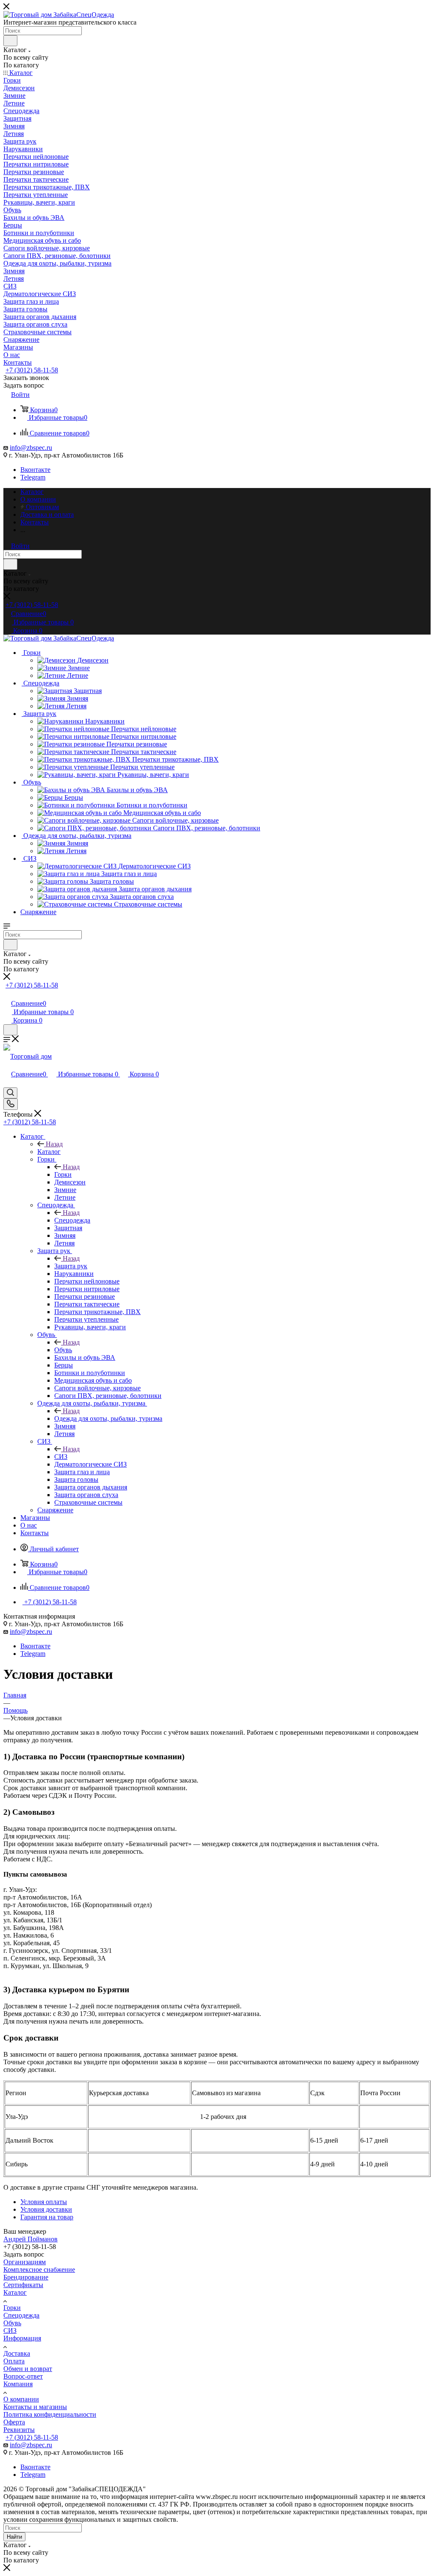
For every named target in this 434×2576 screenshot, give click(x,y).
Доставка (17, 2353)
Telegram (33, 477)
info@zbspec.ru (31, 448)
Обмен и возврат (28, 2369)
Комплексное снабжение (39, 2270)
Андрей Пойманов (31, 2239)
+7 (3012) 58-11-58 (32, 370)
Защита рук (71, 1266)
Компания (18, 2384)
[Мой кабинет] (7, 994)
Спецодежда (72, 1220)
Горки (63, 1174)
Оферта (14, 2422)
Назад (54, 1144)
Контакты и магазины (35, 2407)
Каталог (49, 1152)
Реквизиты (19, 2430)
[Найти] (10, 41)
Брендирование (26, 2277)
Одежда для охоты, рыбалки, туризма (108, 1418)
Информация (22, 2338)
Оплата (14, 2361)
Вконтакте (35, 470)
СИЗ (61, 1457)
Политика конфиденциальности (50, 2414)
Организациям (25, 2262)
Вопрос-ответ (23, 2376)
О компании (21, 2399)
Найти (14, 2537)
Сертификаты (23, 2285)
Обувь (63, 1350)
